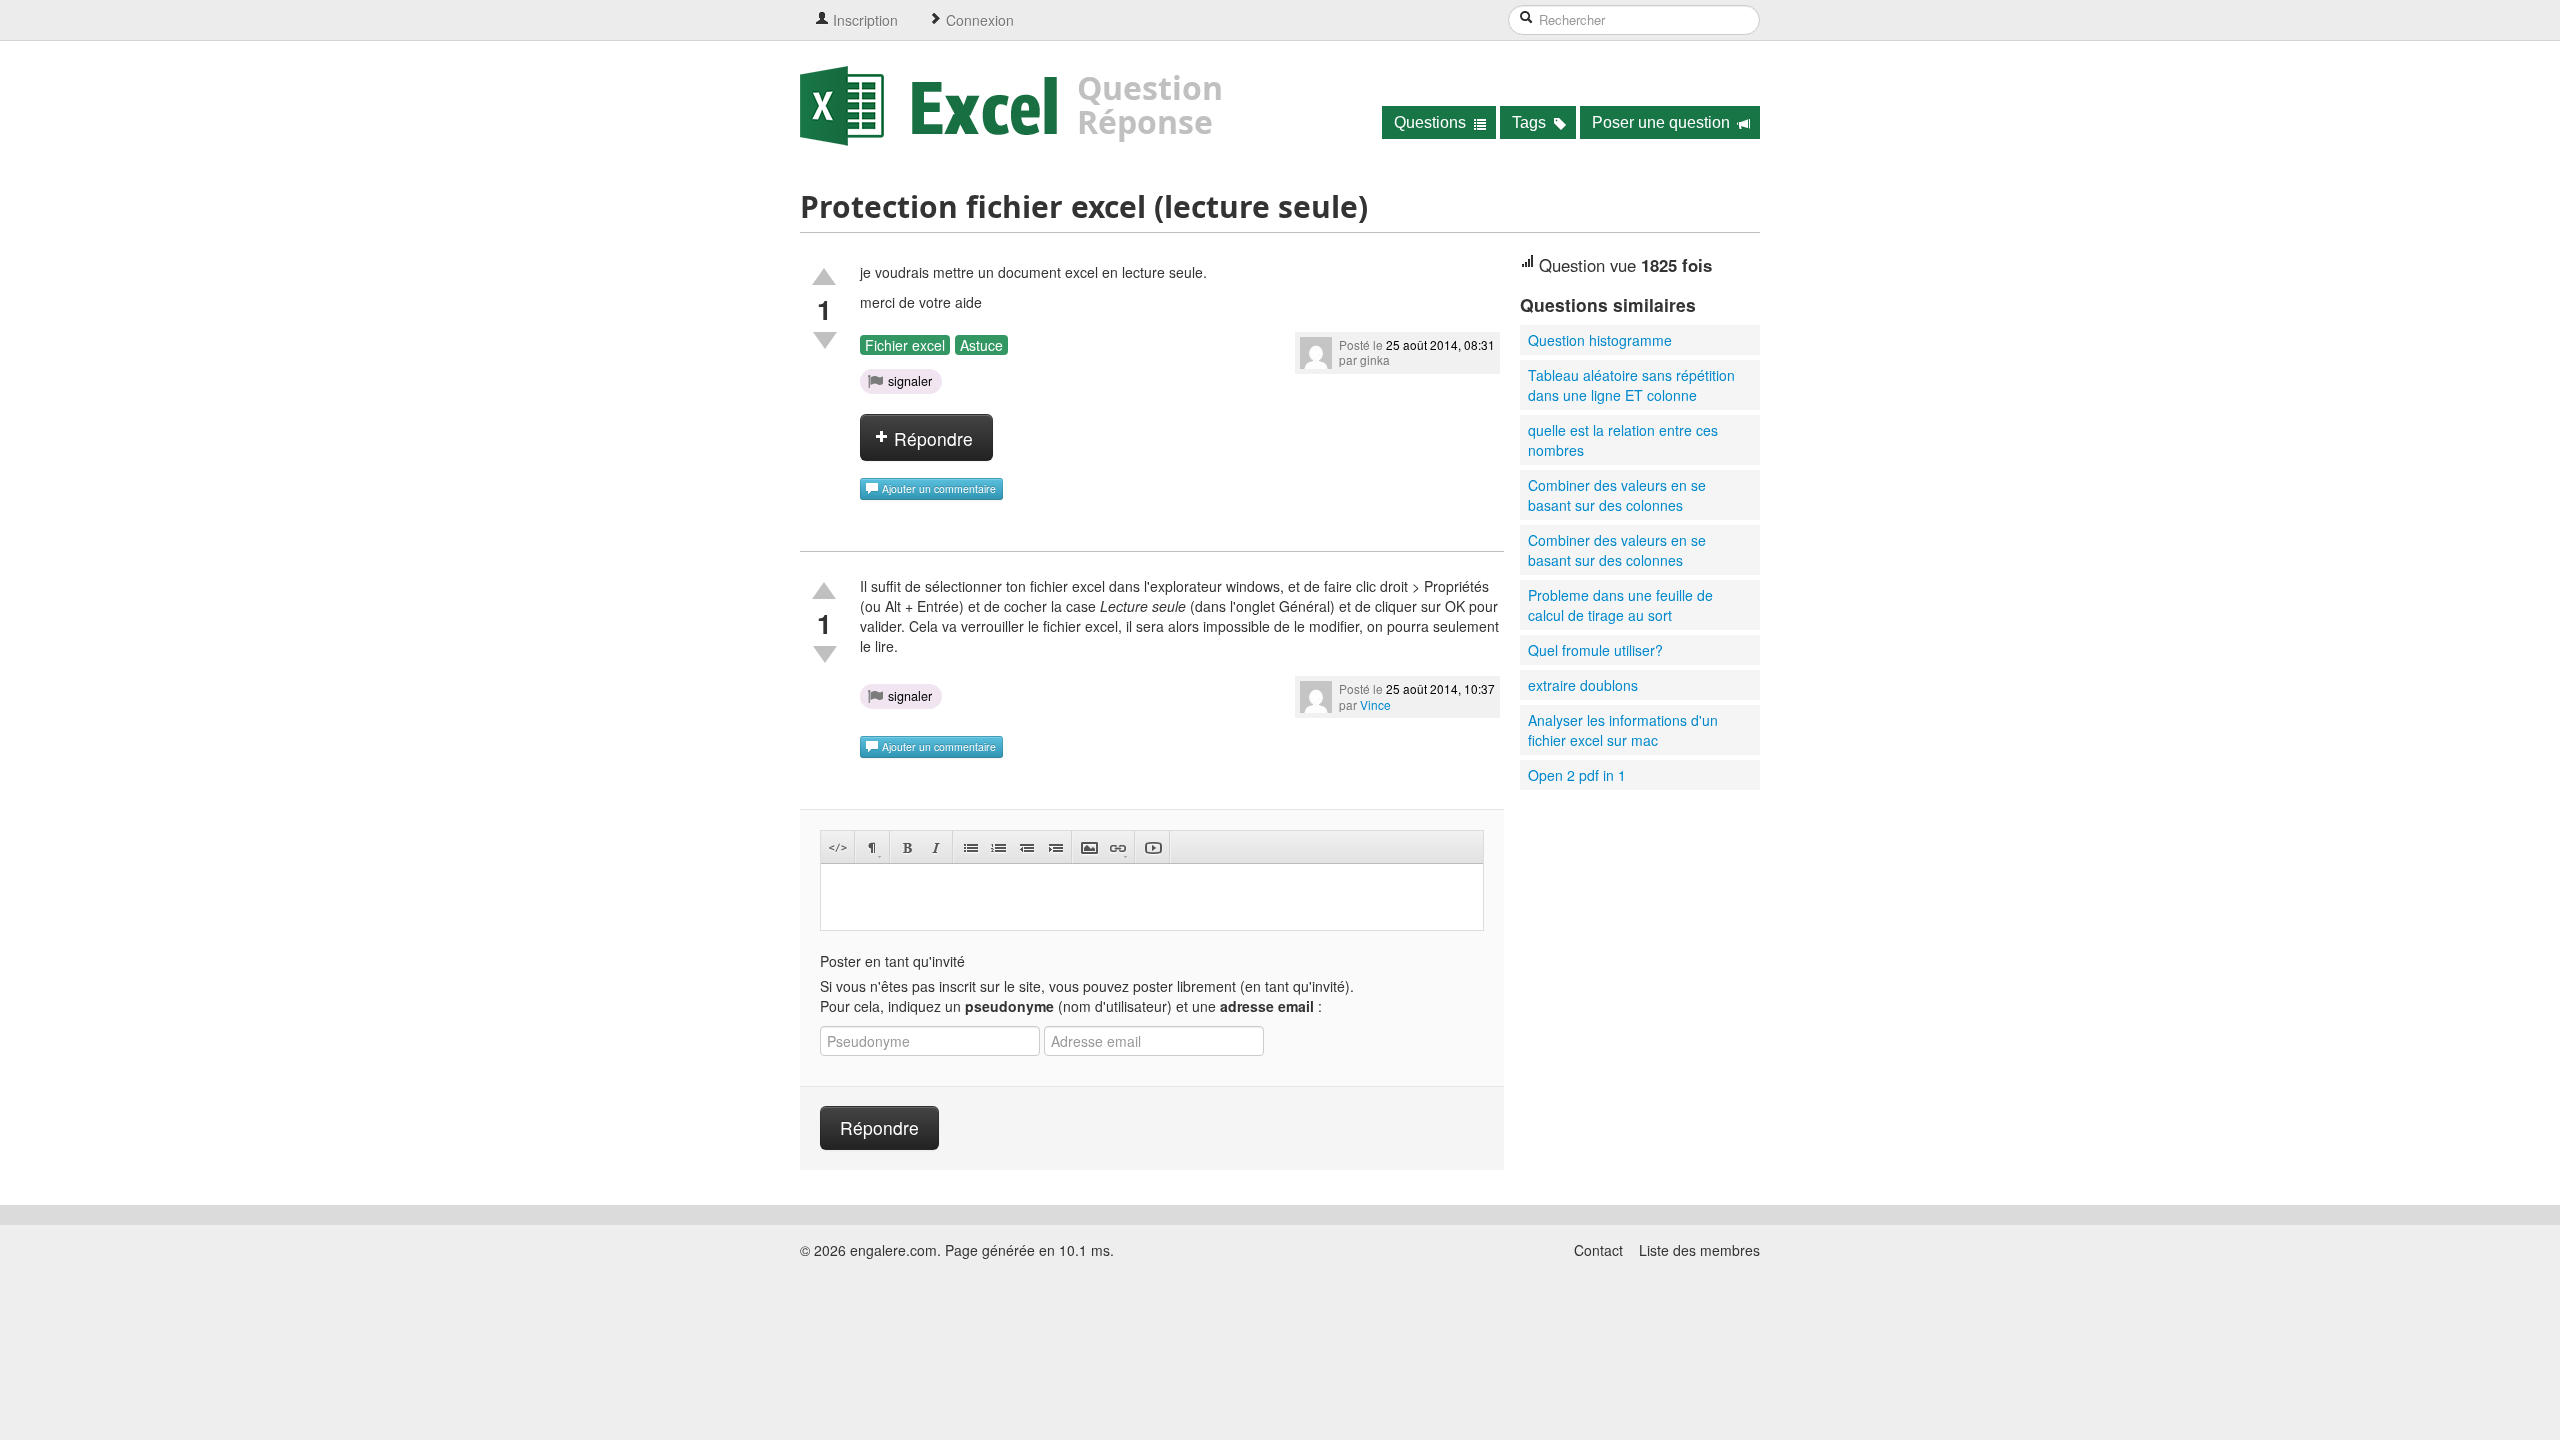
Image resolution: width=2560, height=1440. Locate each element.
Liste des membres (1699, 1250)
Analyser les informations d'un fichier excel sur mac (1623, 730)
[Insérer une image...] (1089, 847)
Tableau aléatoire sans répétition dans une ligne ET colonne (1631, 385)
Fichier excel (905, 345)
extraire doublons (1583, 685)
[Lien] (1117, 847)
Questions (1432, 122)
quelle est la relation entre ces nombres (1623, 440)
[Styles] (872, 847)
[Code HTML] (837, 847)
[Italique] (935, 847)
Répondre (931, 438)
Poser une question (1663, 122)
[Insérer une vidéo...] (1152, 847)
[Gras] (907, 847)
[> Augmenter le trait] (1054, 847)
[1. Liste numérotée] (998, 847)
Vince (1375, 704)
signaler (910, 381)
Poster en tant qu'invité (892, 961)
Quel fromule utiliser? (1595, 650)
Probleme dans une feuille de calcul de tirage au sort (1620, 605)
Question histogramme (1600, 340)
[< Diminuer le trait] (1026, 847)
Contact (1598, 1250)
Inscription (863, 20)
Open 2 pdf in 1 (1577, 775)
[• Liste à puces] (970, 847)
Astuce (981, 345)
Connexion (978, 20)
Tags (1531, 122)
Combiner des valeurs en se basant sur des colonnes (1617, 495)
